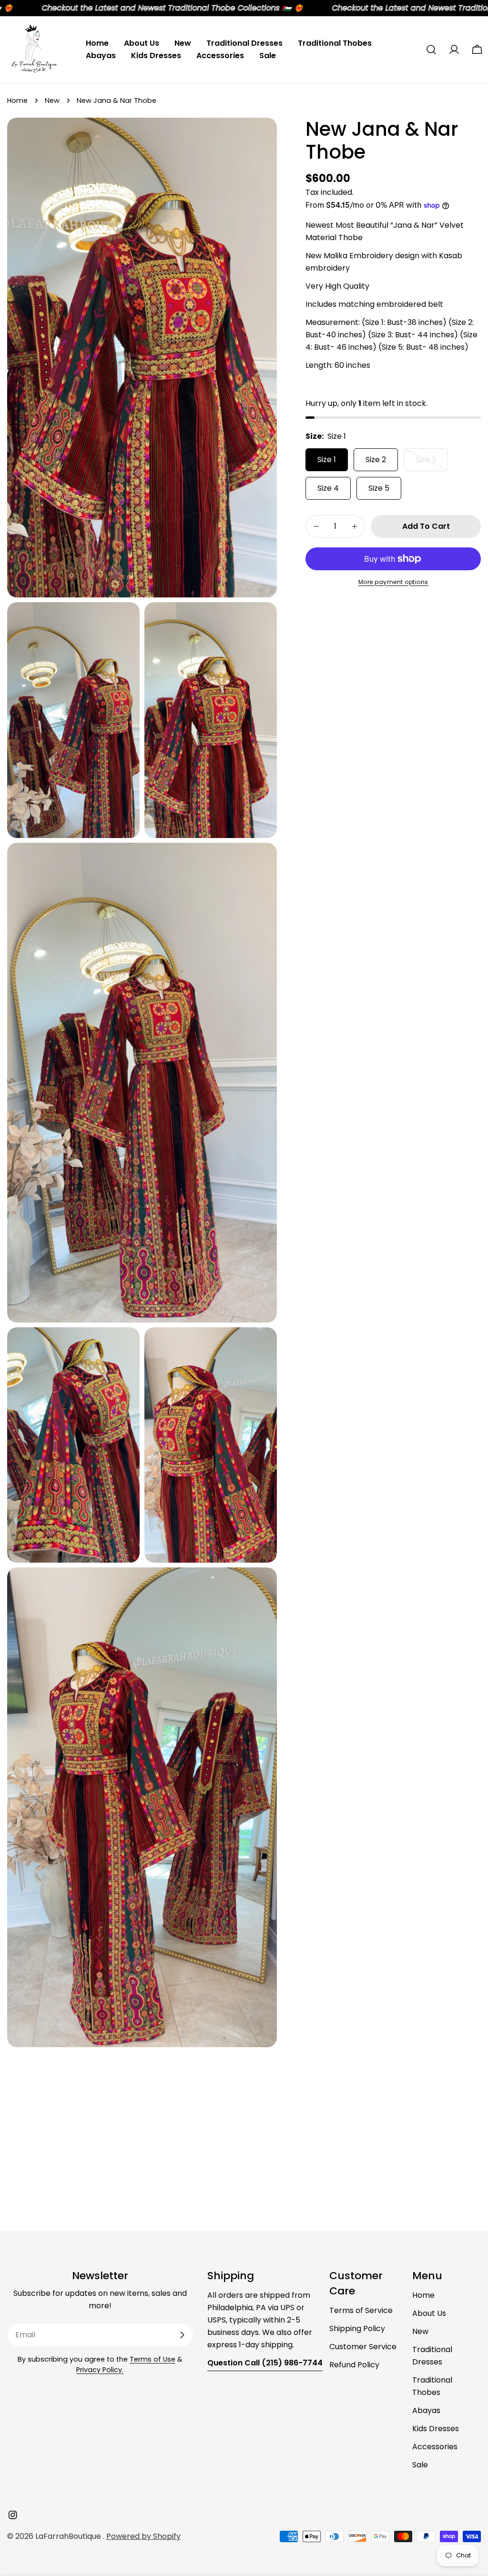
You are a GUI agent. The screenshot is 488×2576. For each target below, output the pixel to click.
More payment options (393, 582)
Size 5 (379, 488)
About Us (429, 2313)
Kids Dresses (436, 2429)
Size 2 (376, 460)
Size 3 (432, 463)
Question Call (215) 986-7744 (265, 2363)
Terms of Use (152, 2359)
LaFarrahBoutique (69, 2536)
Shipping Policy (357, 2329)
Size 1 (327, 460)
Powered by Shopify (143, 2536)
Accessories (435, 2447)
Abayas (426, 2410)
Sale (420, 2465)
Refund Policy (354, 2365)
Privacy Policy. (100, 2370)
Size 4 (328, 488)
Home (17, 101)
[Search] (431, 50)
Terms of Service (361, 2310)
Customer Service (363, 2347)
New (52, 101)
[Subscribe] (182, 2335)
